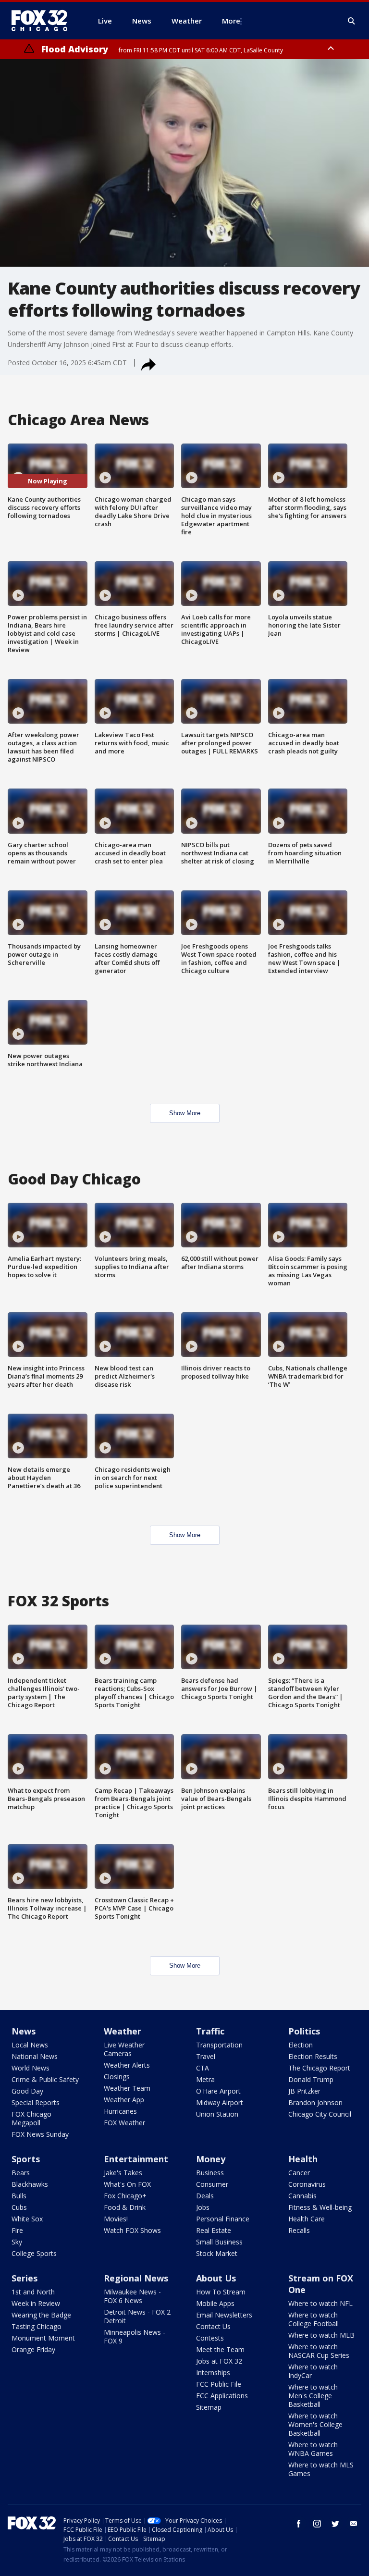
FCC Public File (219, 2384)
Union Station (217, 2114)
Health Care (307, 2219)
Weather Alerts (127, 2065)
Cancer (299, 2173)
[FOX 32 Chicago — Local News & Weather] (43, 21)
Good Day (27, 2091)
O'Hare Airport (218, 2091)
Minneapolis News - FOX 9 (135, 2336)
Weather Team (127, 2088)
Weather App (124, 2100)
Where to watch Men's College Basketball (313, 2396)
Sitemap (209, 2407)
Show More (185, 1113)
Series (25, 2278)
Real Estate (214, 2230)
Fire (17, 2230)
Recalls (299, 2230)
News (24, 2031)
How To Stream (221, 2292)
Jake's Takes (123, 2173)
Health (303, 2159)
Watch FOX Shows (132, 2230)
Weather (123, 2031)
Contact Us (213, 2326)
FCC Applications (222, 2396)
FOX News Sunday (40, 2134)
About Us (216, 2278)
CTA (203, 2068)
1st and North (33, 2292)
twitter (335, 2524)
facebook (299, 2524)
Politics (304, 2031)
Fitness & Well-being (320, 2207)
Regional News (136, 2278)
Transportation (219, 2045)
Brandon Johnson (315, 2102)
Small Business (219, 2242)
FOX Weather (124, 2123)
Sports (26, 2159)
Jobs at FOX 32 (219, 2361)
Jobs (203, 2207)
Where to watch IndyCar (313, 2371)
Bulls (19, 2196)
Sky (17, 2242)
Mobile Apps (215, 2303)
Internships (213, 2373)
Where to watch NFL (320, 2303)
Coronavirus (307, 2184)
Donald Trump (311, 2079)
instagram (317, 2524)
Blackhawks (30, 2184)
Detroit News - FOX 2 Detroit (137, 2316)
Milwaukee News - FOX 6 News (132, 2296)
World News (31, 2068)
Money (211, 2159)
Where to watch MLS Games (321, 2469)
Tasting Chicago (37, 2326)
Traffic (210, 2031)
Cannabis (302, 2196)
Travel (206, 2056)
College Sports (34, 2253)
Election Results (313, 2056)
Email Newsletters (224, 2315)
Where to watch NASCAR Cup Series (319, 2351)
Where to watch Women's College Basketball (315, 2424)
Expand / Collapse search (352, 21)
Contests (210, 2338)
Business (210, 2173)
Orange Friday (33, 2349)
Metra (205, 2079)
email (354, 2524)
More (231, 21)
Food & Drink (125, 2207)
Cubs (19, 2207)
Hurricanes (120, 2111)
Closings (117, 2077)
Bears (21, 2173)
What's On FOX (127, 2184)
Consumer (212, 2184)
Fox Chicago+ (125, 2196)
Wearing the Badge (41, 2315)
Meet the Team (220, 2349)
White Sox (27, 2219)
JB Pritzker (304, 2091)
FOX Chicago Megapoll (31, 2118)
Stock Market (217, 2253)
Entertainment (136, 2159)
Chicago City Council (320, 2114)
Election (301, 2045)
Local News (30, 2045)
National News (35, 2056)
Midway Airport (220, 2102)
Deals (205, 2196)
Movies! (116, 2219)
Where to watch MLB (321, 2335)
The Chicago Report (319, 2068)
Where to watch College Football (314, 2319)
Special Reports (36, 2102)
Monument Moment (43, 2338)
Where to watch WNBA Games (313, 2449)
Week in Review (36, 2303)
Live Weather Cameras (124, 2049)
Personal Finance (223, 2219)
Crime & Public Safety (45, 2079)
